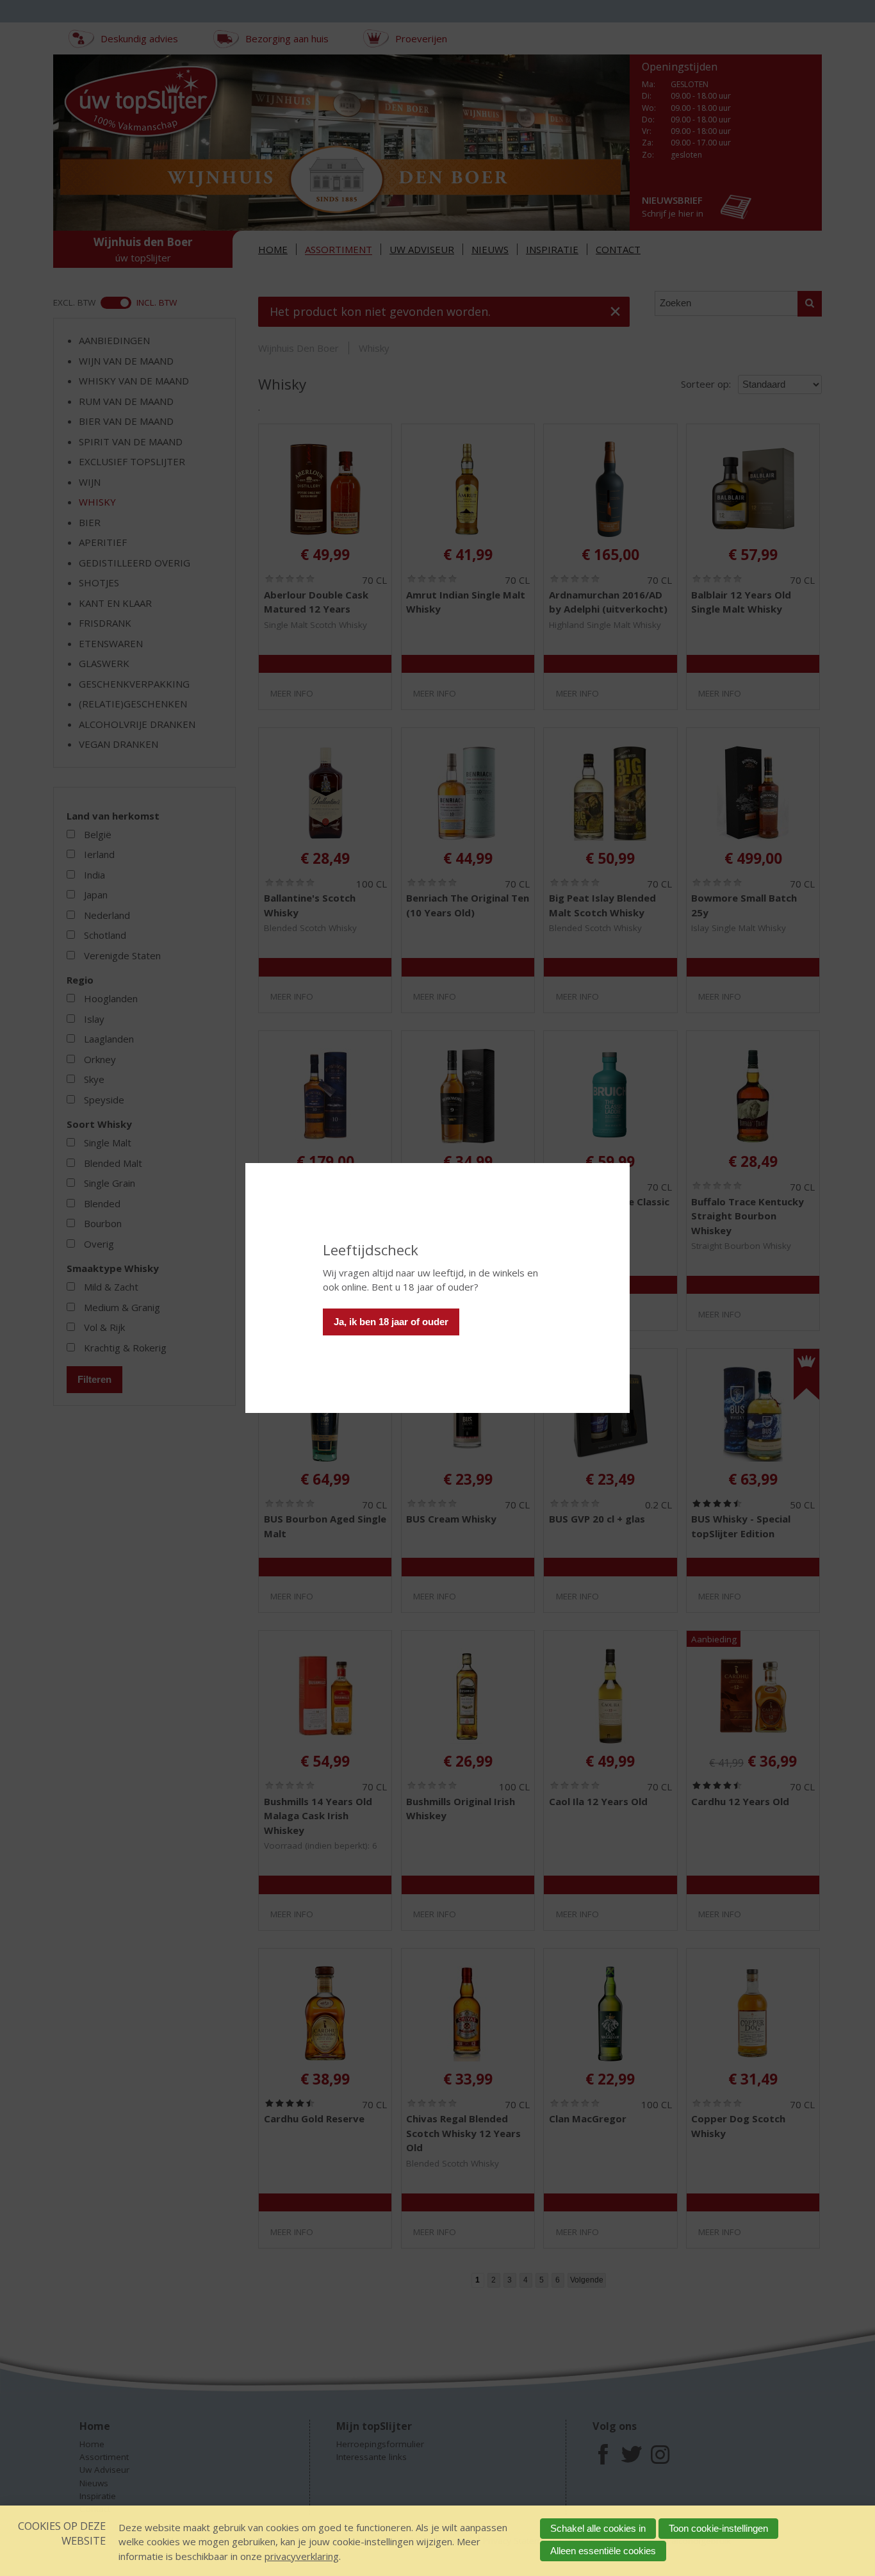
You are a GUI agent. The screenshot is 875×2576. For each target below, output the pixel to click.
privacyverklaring (302, 2556)
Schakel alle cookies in (598, 2528)
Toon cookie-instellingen (718, 2528)
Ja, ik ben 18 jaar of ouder (391, 1322)
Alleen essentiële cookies (603, 2551)
